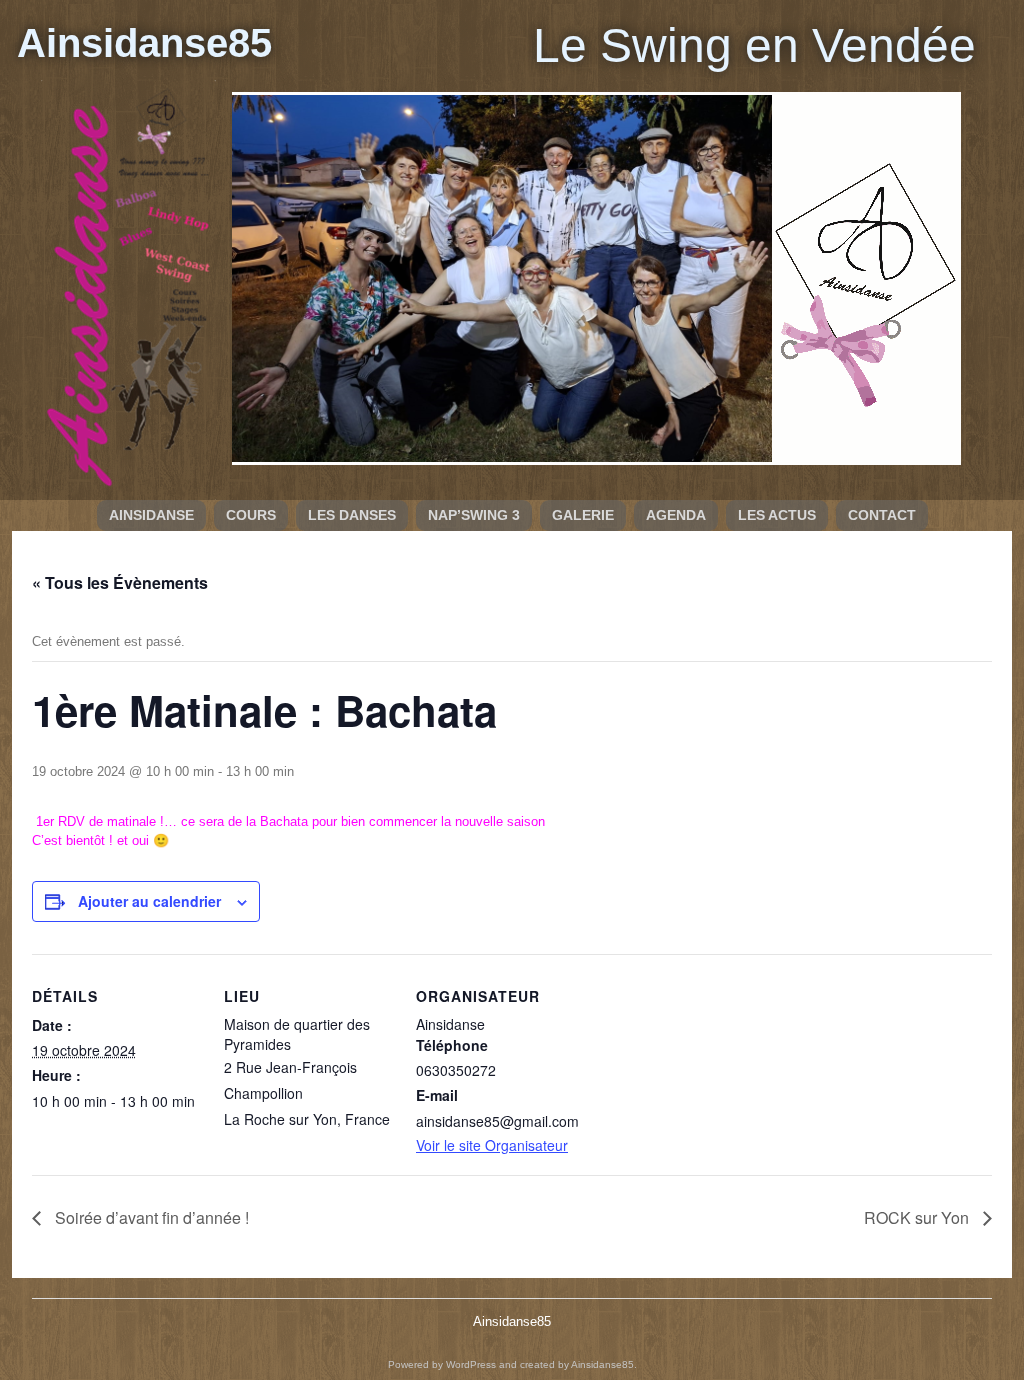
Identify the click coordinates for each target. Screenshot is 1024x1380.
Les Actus (777, 515)
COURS (251, 515)
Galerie (583, 515)
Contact (882, 515)
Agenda (676, 515)
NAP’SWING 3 (474, 515)
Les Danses (352, 515)
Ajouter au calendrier (149, 901)
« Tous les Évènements (120, 582)
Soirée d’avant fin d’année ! (150, 1217)
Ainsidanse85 (144, 43)
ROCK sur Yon (918, 1217)
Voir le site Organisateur (492, 1145)
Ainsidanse (151, 515)
